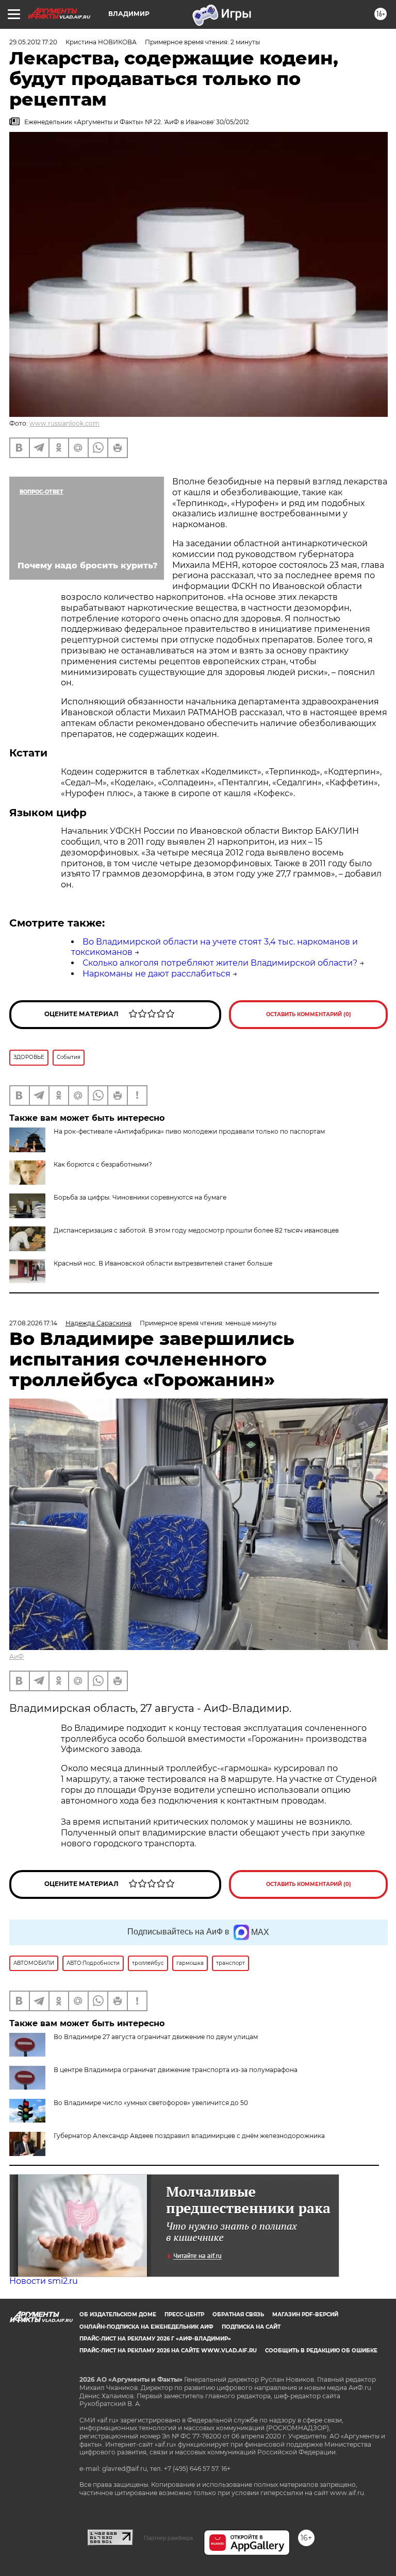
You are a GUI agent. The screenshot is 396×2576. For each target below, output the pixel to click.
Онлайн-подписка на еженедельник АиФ (146, 2327)
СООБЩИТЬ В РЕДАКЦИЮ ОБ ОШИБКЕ (321, 2351)
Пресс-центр (184, 2314)
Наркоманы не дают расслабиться (156, 974)
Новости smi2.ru (44, 2281)
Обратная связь (238, 2314)
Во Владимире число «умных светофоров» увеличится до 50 (151, 2103)
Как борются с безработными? (103, 1164)
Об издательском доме (118, 2314)
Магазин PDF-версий (305, 2314)
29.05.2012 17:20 (33, 42)
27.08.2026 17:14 (33, 1323)
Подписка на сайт (251, 2327)
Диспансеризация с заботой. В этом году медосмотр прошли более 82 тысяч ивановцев (196, 1230)
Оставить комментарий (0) (309, 1014)
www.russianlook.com (64, 423)
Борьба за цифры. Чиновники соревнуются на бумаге (140, 1197)
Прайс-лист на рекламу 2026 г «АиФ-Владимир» (155, 2339)
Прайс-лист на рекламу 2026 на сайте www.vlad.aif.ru (168, 2351)
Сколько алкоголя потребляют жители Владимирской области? (220, 963)
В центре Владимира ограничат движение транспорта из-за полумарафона (176, 2070)
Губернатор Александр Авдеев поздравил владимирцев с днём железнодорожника (189, 2136)
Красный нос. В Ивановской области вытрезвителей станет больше (163, 1263)
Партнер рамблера (168, 2538)
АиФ (16, 1656)
